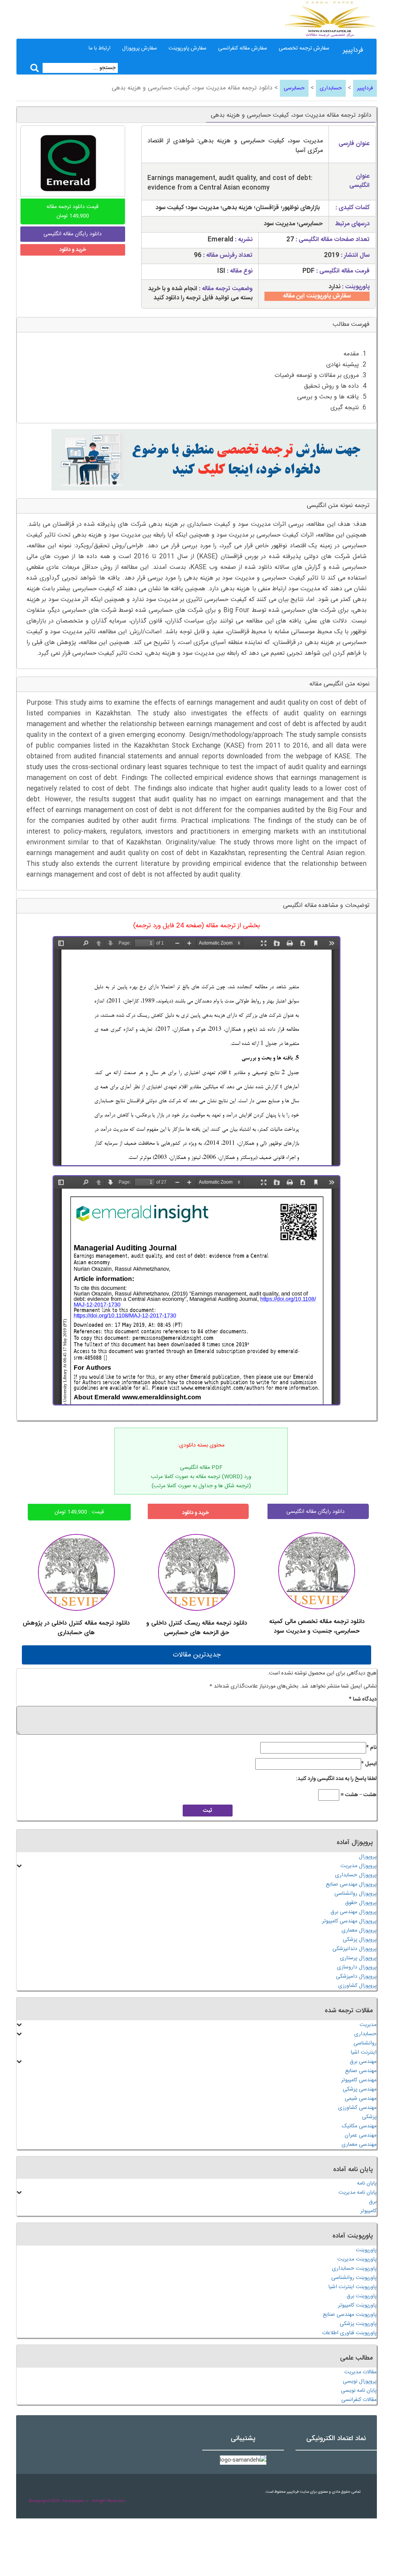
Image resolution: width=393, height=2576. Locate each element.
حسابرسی (294, 88)
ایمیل (369, 1764)
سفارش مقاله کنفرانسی (243, 48)
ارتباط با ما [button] (100, 48)
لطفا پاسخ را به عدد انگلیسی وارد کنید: (336, 1779)
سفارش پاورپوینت (187, 48)
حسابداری (331, 88)
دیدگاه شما (363, 1699)
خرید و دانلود (73, 250)
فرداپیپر (353, 50)
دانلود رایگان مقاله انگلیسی (315, 1512)
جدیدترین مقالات (197, 1655)
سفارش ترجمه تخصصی (304, 48)
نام (371, 1748)
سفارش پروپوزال (140, 48)
